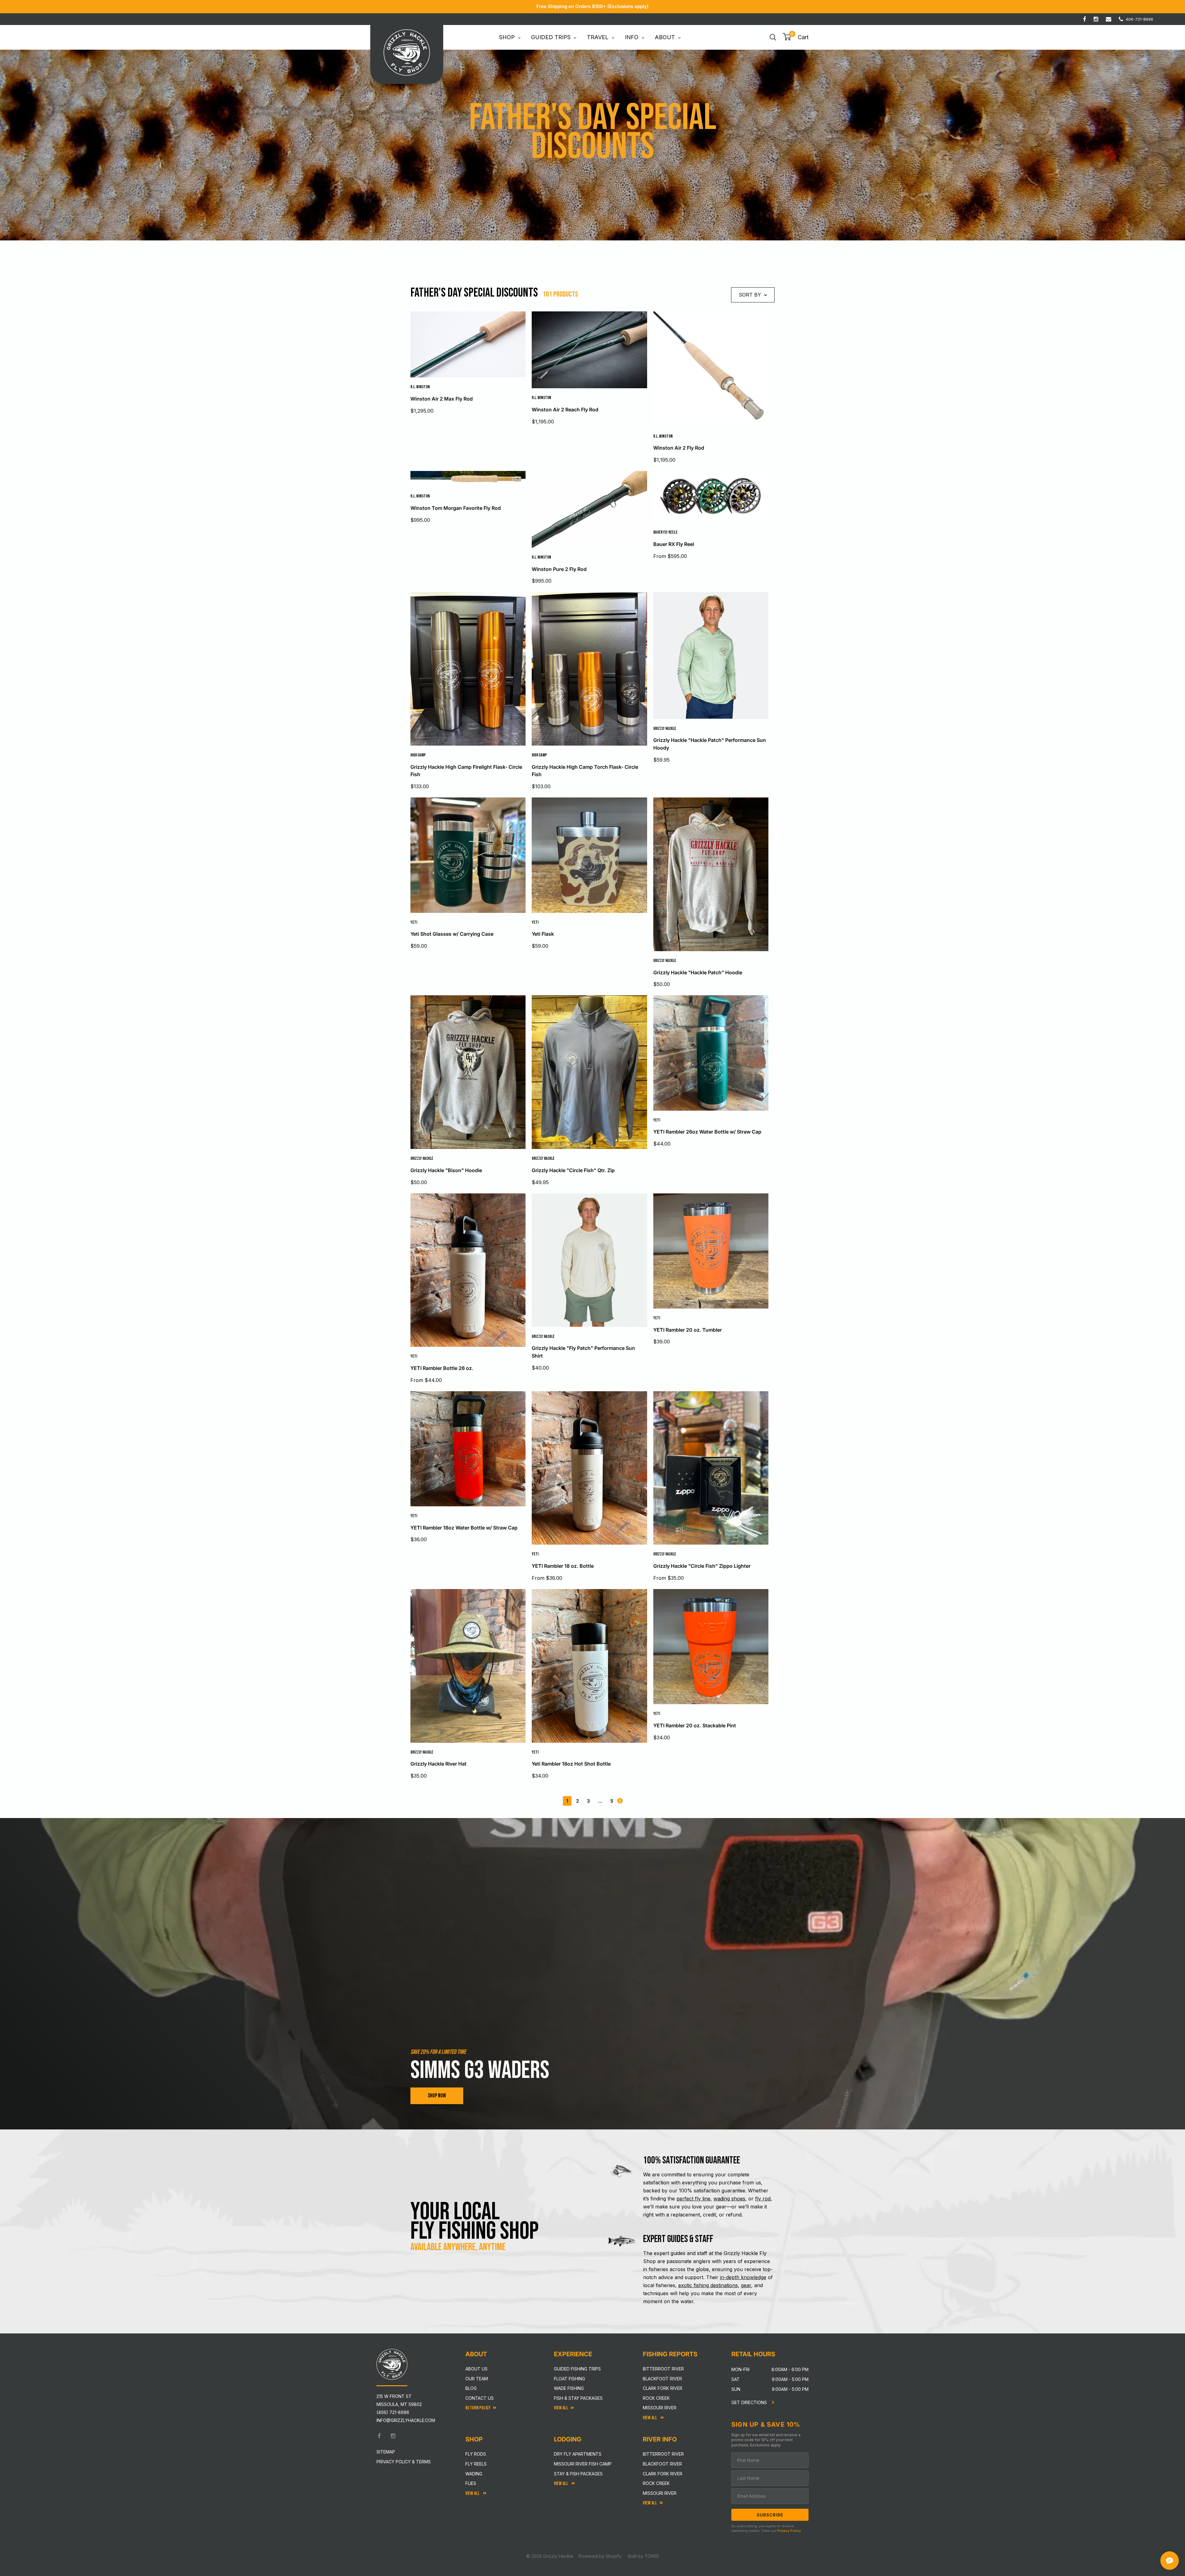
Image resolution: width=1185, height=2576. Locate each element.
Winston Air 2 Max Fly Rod (442, 399)
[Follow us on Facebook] (1085, 19)
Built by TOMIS (643, 2556)
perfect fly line (693, 2199)
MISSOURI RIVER (660, 2493)
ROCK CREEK (656, 2483)
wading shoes (729, 2199)
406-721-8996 (1139, 19)
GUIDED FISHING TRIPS (577, 2369)
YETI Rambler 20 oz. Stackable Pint (695, 1725)
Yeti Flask (543, 934)
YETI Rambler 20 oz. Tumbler (688, 1330)
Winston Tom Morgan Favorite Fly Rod (456, 508)
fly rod (763, 2199)
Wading (474, 2474)
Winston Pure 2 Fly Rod (559, 569)
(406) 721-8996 (393, 2412)
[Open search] (773, 37)
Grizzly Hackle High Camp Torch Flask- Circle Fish (585, 771)
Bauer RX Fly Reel (674, 544)
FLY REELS (476, 2464)
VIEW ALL (561, 2484)
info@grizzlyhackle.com (406, 2420)
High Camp (418, 755)
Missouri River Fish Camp (583, 2464)
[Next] (620, 1801)
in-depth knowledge (743, 2277)
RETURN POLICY (478, 2408)
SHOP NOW (437, 2096)
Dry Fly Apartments (578, 2454)
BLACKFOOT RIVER (662, 2464)
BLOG (471, 2388)
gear (746, 2285)
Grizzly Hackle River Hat (439, 1764)
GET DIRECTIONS (750, 2402)
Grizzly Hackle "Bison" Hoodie (446, 1170)
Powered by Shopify (600, 2556)
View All (473, 2493)
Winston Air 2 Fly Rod (679, 448)
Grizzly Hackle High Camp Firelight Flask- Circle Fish (466, 771)
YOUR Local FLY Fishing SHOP (475, 2221)
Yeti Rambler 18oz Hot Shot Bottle (571, 1764)
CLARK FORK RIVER (663, 2474)
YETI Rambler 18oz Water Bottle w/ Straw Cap (464, 1528)
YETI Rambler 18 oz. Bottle (563, 1566)
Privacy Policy (789, 2531)
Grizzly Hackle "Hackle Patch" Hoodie (698, 972)
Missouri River (660, 2408)
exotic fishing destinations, (709, 2285)
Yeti (414, 922)
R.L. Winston (420, 387)
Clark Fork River (663, 2388)
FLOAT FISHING (570, 2379)
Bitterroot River (663, 2369)
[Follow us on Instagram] (1096, 19)
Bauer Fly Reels (665, 532)
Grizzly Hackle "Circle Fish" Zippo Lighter (702, 1566)
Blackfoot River (662, 2379)
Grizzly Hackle (665, 728)
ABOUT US (476, 2369)
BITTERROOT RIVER (663, 2454)
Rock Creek (656, 2398)
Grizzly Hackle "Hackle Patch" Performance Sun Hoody (710, 744)
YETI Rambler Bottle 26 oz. (442, 1368)
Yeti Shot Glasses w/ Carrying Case (452, 934)
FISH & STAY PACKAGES (578, 2398)
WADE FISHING (569, 2388)
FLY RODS (476, 2454)
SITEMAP (386, 2452)
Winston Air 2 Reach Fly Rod (565, 410)
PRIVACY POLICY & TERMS (404, 2462)
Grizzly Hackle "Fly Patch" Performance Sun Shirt (583, 1352)
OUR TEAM (477, 2379)
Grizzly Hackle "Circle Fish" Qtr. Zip (573, 1170)
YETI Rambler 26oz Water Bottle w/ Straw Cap (707, 1132)
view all (561, 2408)
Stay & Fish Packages (578, 2474)
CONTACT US (480, 2398)
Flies (471, 2483)
